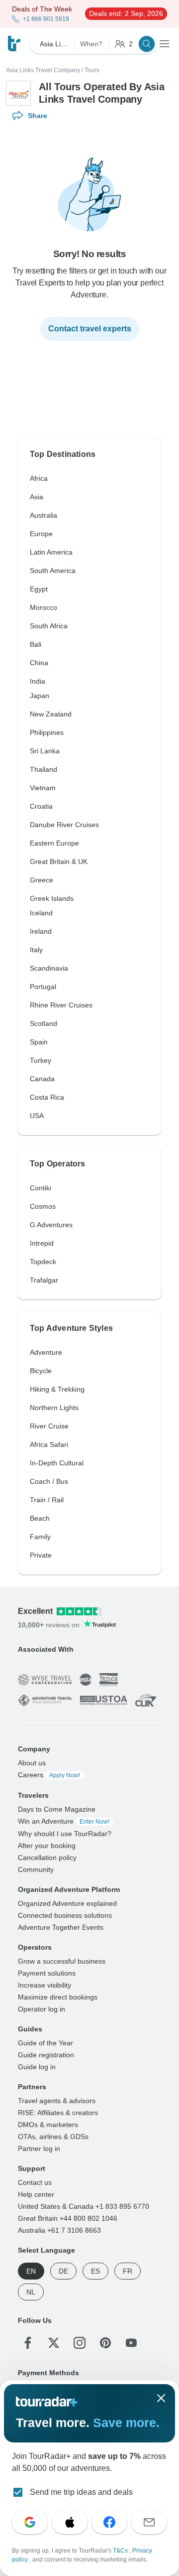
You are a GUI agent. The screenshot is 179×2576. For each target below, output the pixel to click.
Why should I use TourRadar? (65, 1833)
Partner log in (39, 2148)
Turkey (41, 1060)
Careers (49, 1774)
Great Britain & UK (59, 861)
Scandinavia (49, 968)
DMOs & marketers (48, 2124)
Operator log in (42, 2008)
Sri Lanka (45, 751)
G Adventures (51, 1225)
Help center (36, 2194)
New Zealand (51, 714)
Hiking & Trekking (57, 1389)
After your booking (47, 1845)
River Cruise (49, 1426)
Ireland (41, 931)
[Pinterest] (105, 2342)
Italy (36, 950)
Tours (92, 70)
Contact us (35, 2182)
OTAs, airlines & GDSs (53, 2136)
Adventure (46, 1352)
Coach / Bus (49, 1481)
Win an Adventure (64, 1821)
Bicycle (41, 1371)
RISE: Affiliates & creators (58, 2112)
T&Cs (121, 2551)
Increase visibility (45, 1985)
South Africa (49, 626)
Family (40, 1537)
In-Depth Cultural (57, 1463)
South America (53, 571)
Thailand (44, 769)
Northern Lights (54, 1408)
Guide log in (37, 2066)
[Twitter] (54, 2342)
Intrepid (42, 1243)
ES (95, 2271)
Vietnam (43, 788)
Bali (36, 644)
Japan (40, 696)
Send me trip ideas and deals (81, 2492)
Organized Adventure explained (67, 1903)
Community (36, 1869)
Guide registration (46, 2054)
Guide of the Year (45, 2042)
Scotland (44, 1023)
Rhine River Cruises (61, 1005)
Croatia (41, 806)
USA (37, 1116)
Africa (39, 478)
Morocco (44, 607)
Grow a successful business (62, 1961)
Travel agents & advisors (57, 2100)
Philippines (47, 732)
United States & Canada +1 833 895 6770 (84, 2206)
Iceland (41, 913)
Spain (39, 1042)
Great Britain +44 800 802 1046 (68, 2218)
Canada (42, 1079)
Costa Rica (47, 1097)
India (38, 681)
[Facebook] (28, 2342)
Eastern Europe (54, 843)
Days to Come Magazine (57, 1809)
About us (32, 1762)
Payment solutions (47, 1973)
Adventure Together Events (61, 1927)
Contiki (41, 1188)
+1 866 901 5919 (46, 19)
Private (41, 1555)
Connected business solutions (65, 1915)
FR (128, 2271)
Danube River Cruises (64, 825)
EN (31, 2271)
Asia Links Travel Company (43, 70)
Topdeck (43, 1262)
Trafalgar (44, 1280)
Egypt (39, 589)
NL (31, 2291)
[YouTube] (131, 2342)
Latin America (51, 552)
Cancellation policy (47, 1857)
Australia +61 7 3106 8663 (59, 2230)
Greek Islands (52, 898)
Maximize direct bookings (58, 1997)
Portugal (43, 987)
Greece (42, 880)
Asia (37, 497)
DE (63, 2271)
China (39, 663)
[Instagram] (80, 2342)
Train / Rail (47, 1500)
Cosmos (43, 1206)
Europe (41, 534)
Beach (40, 1518)
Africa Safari (49, 1444)
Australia (44, 515)
